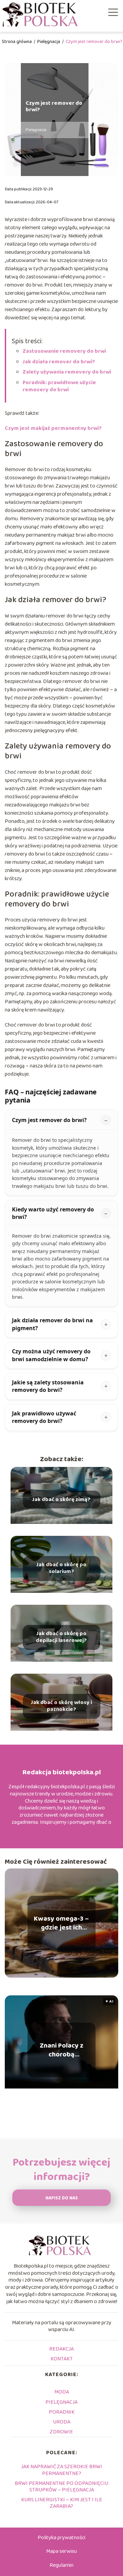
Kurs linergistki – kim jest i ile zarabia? (62, 2503)
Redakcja (61, 2349)
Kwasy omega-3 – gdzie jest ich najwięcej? (61, 1923)
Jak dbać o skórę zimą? (61, 1500)
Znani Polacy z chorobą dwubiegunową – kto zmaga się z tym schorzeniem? (61, 2050)
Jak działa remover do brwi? (59, 362)
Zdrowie (61, 2432)
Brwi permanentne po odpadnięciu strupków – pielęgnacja (61, 2487)
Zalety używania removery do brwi (67, 372)
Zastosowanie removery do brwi (64, 351)
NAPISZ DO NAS (62, 2198)
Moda (62, 2392)
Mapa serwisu (61, 2551)
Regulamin (61, 2565)
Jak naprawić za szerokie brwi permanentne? (62, 2470)
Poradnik (62, 2412)
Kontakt (62, 2359)
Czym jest (53, 428)
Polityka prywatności (61, 2538)
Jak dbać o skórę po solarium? (61, 1569)
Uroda (62, 2422)
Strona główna (17, 42)
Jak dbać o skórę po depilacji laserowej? (61, 1638)
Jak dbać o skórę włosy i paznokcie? (61, 1706)
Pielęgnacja (49, 42)
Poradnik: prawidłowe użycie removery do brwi (59, 386)
